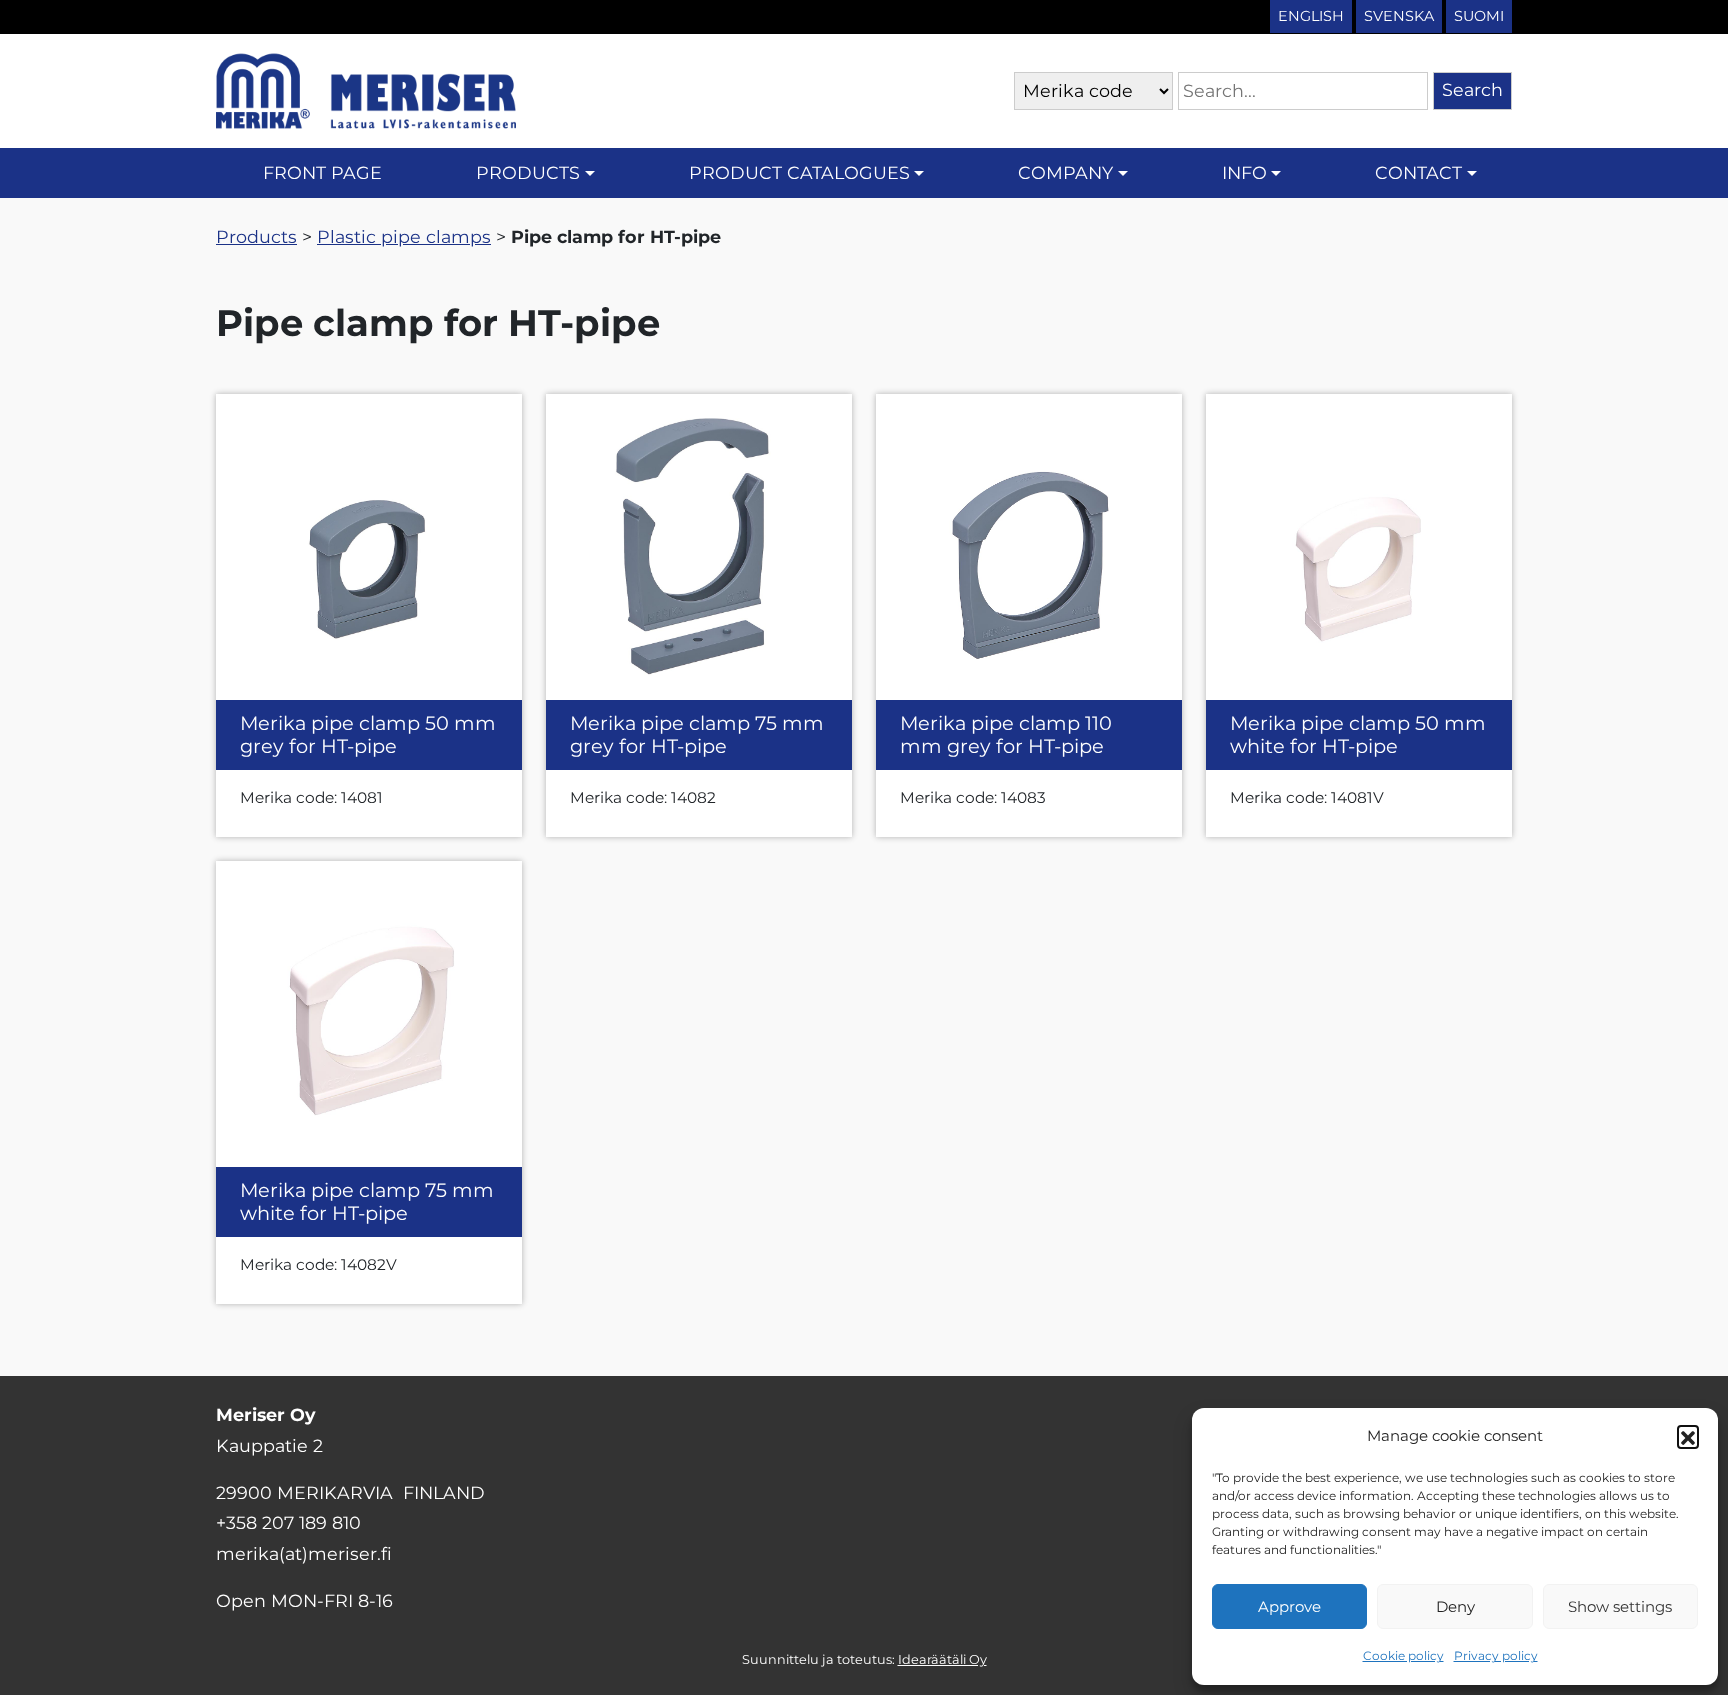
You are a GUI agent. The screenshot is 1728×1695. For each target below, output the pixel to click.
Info (1244, 172)
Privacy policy (1496, 1655)
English (1311, 16)
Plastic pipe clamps (404, 236)
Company (1065, 172)
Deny (1455, 1606)
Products (528, 172)
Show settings (1620, 1606)
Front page (322, 172)
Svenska (1399, 16)
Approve (1289, 1606)
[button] (1688, 1436)
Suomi (1479, 16)
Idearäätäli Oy (942, 1659)
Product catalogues (799, 172)
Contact (1418, 172)
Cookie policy (1403, 1655)
